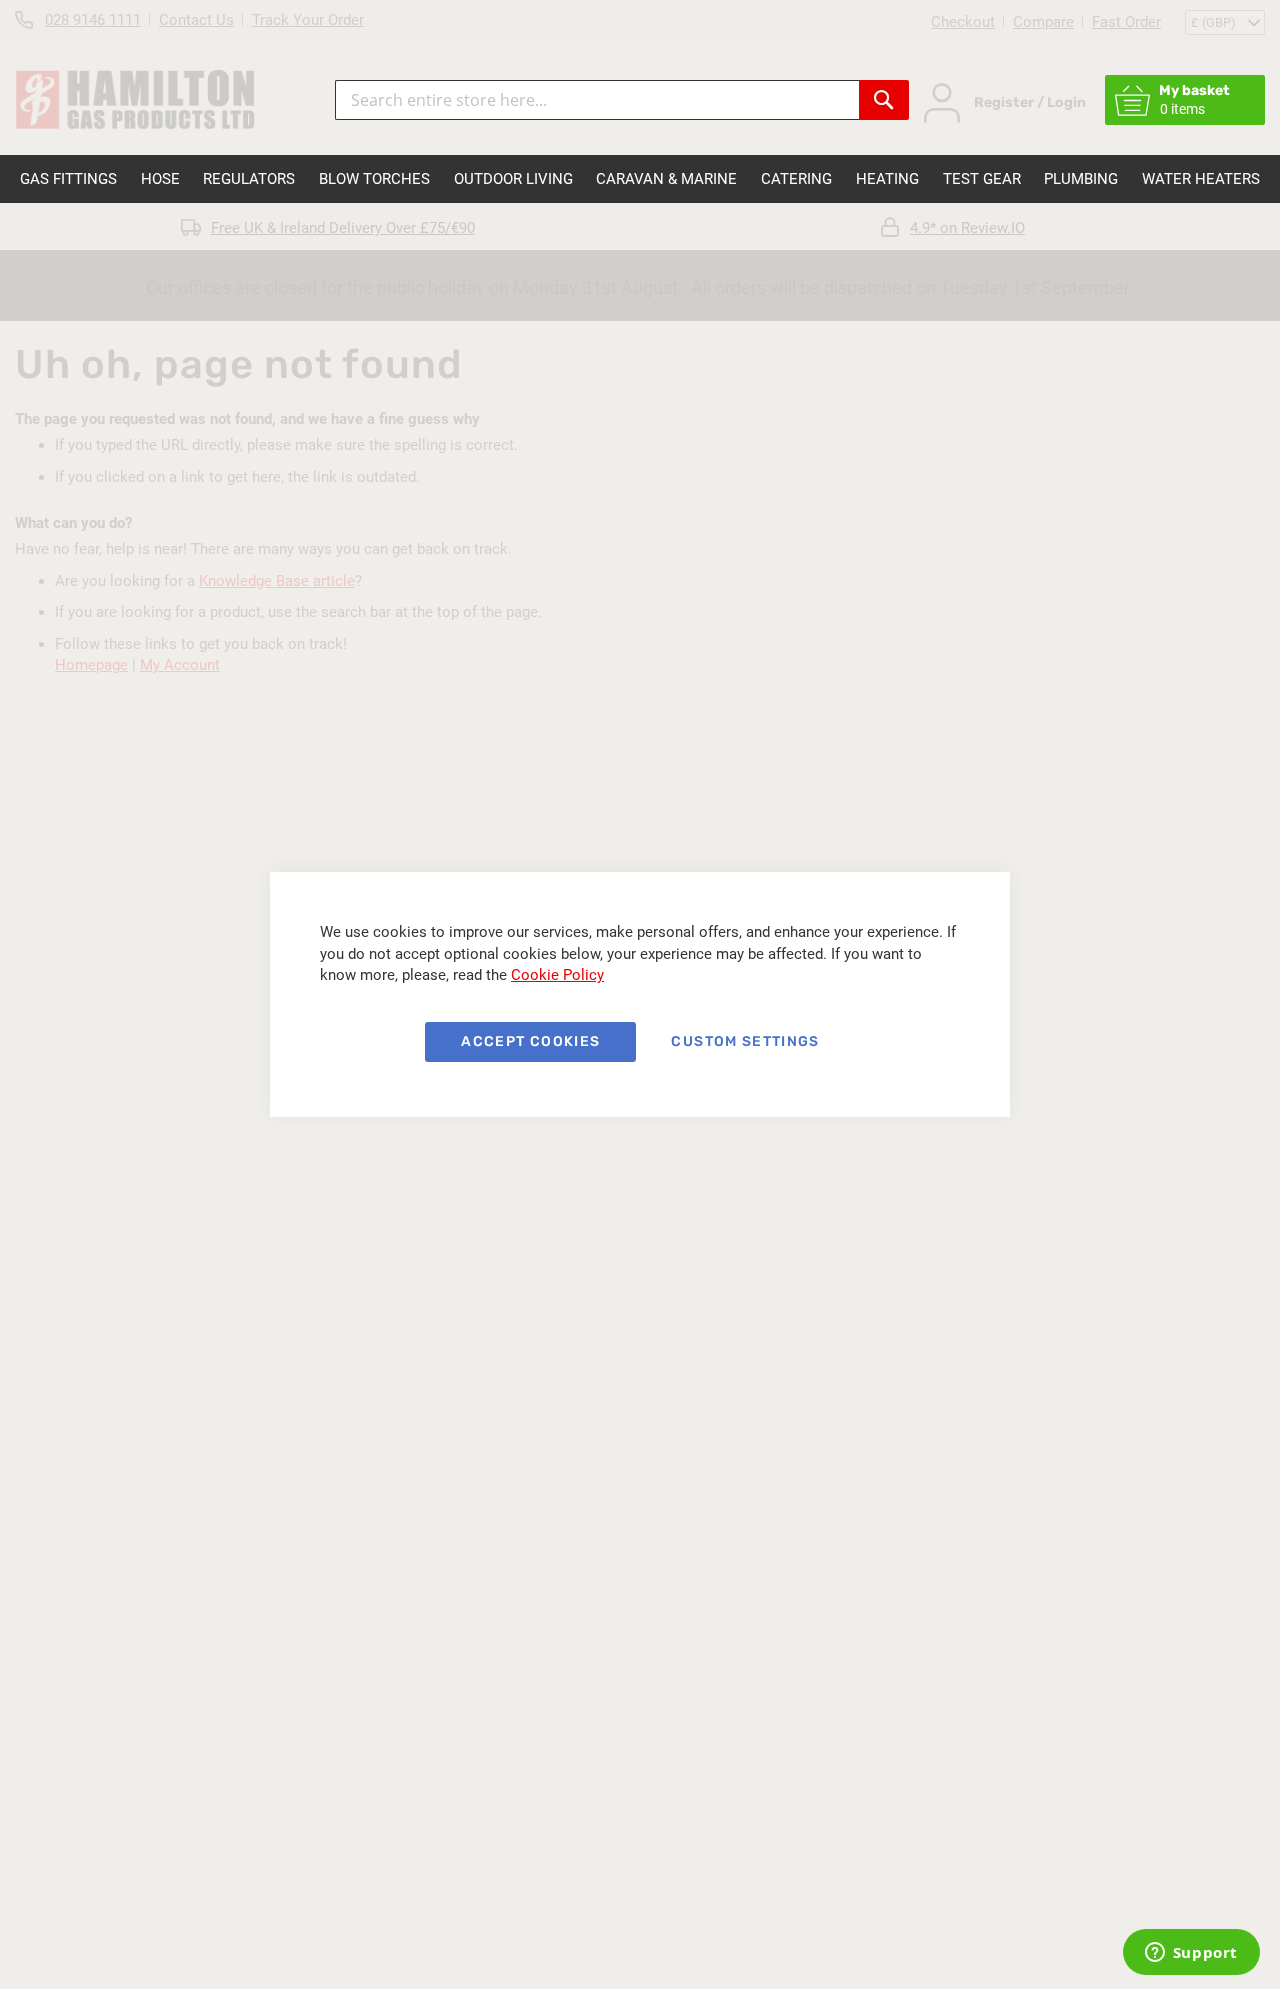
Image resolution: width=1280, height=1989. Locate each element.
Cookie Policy (557, 975)
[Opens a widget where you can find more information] (1191, 1954)
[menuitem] (68, 179)
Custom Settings (745, 1041)
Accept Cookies (530, 1041)
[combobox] (597, 100)
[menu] (640, 179)
